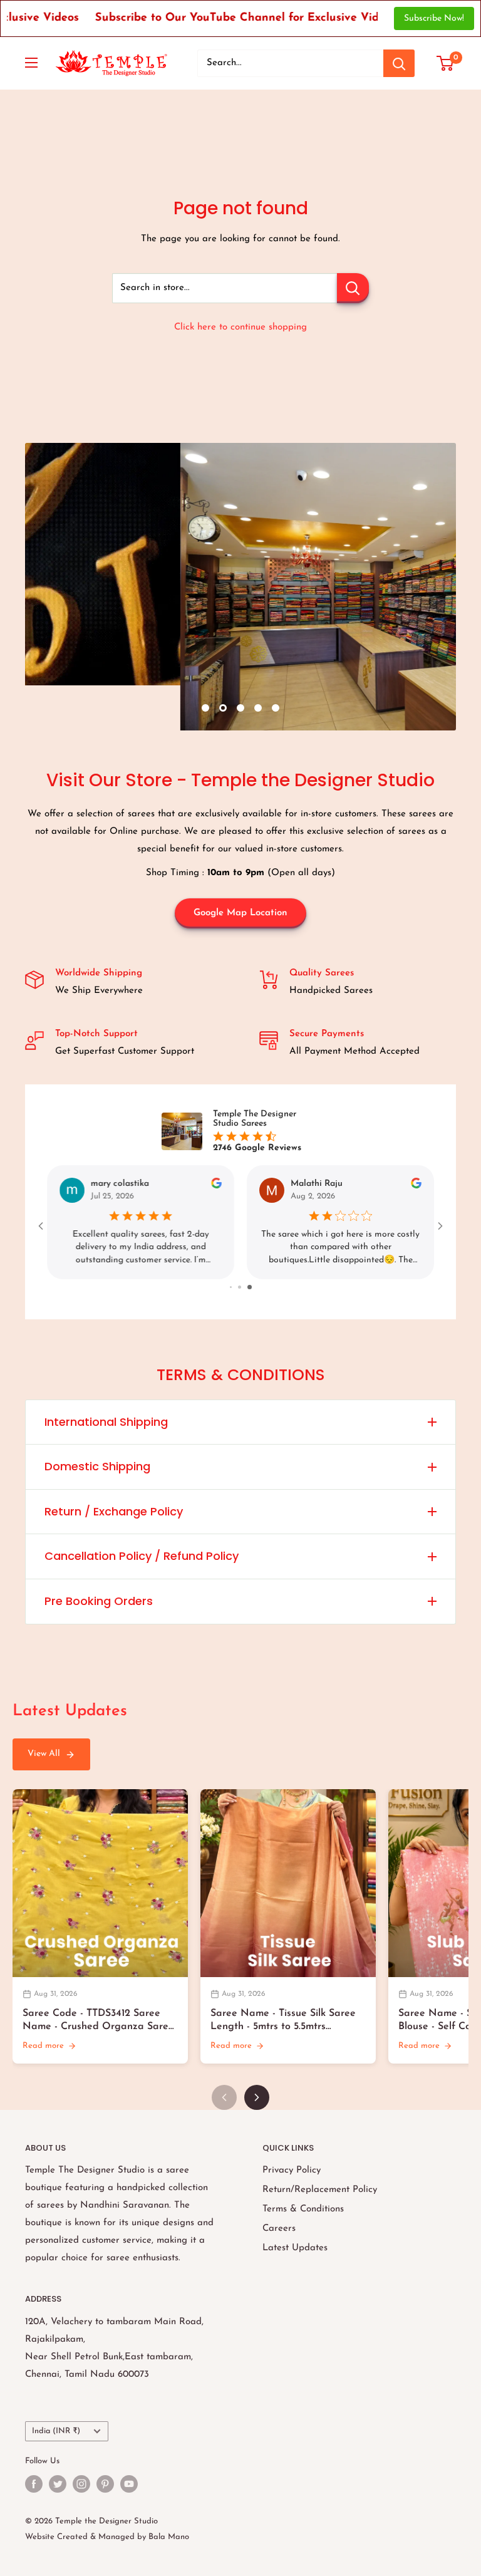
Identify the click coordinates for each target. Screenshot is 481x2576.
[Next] (257, 2097)
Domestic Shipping (97, 1466)
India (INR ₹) (56, 2431)
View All (44, 1754)
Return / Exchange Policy (114, 1511)
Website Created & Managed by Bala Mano (107, 2537)
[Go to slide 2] (242, 1287)
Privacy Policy (292, 2170)
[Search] (399, 63)
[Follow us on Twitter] (58, 2484)
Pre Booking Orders (99, 1601)
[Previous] (224, 2097)
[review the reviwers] (216, 1186)
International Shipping (106, 1422)
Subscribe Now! (434, 18)
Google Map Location (240, 913)
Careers (279, 2229)
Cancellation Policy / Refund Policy (142, 1556)
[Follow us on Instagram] (81, 2484)
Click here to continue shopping (240, 327)
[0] (446, 63)
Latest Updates (295, 2248)
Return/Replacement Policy (320, 2190)
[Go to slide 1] (232, 1287)
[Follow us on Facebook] (34, 2484)
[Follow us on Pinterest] (105, 2484)
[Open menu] (31, 63)
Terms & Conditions (303, 2209)
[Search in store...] (353, 288)
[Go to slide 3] (251, 1287)
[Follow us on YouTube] (129, 2484)
